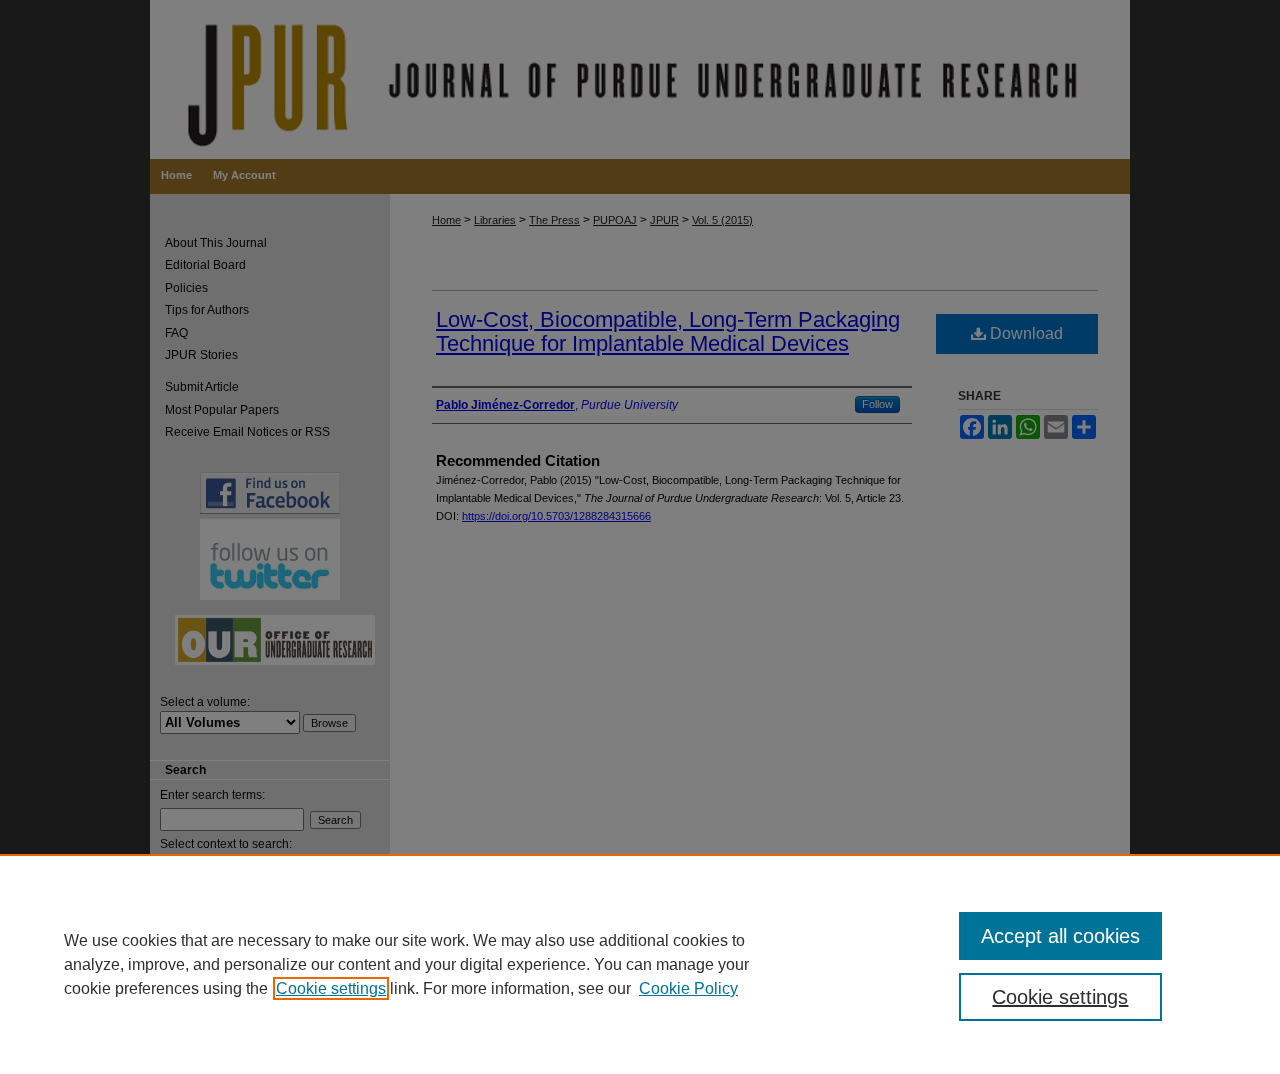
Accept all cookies (1060, 936)
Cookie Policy (688, 988)
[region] (640, 964)
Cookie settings (331, 988)
